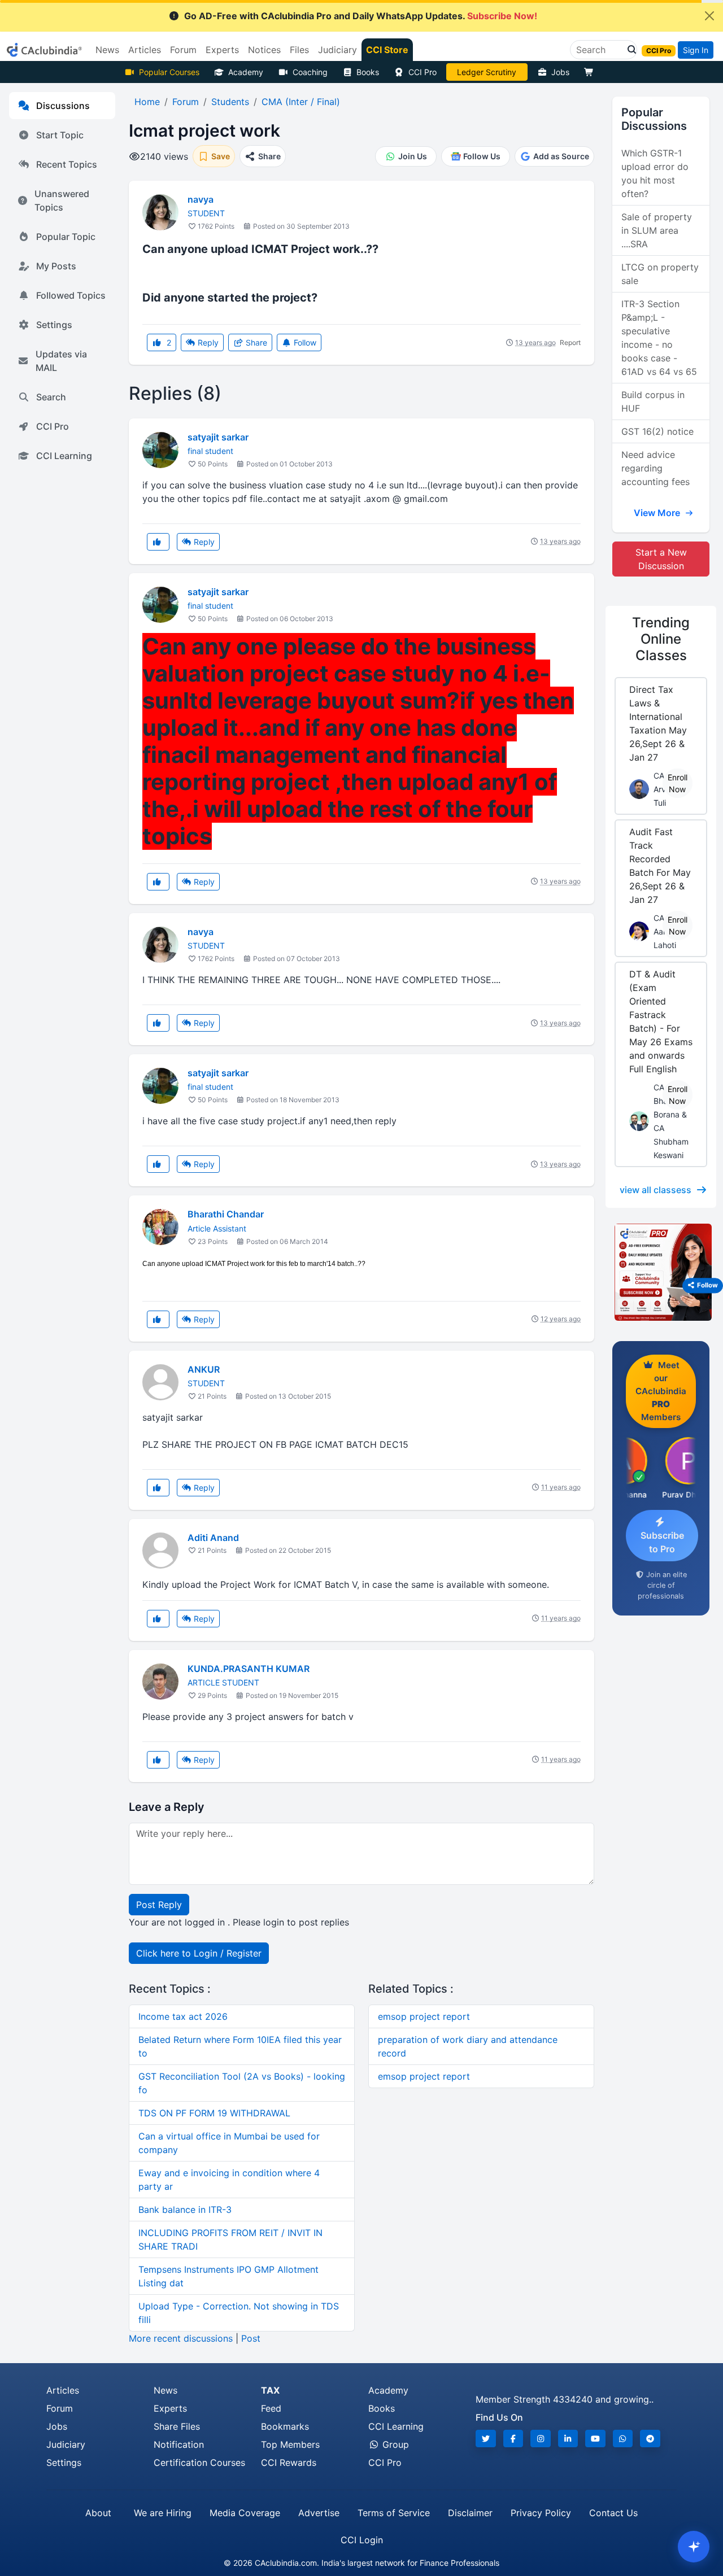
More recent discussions (181, 2338)
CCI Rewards (289, 2463)
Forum (60, 2408)
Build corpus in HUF (653, 401)
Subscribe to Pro (662, 1542)
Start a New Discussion (661, 559)
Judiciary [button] (337, 50)
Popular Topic (66, 237)
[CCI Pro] (661, 1272)
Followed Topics (71, 295)
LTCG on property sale (660, 274)
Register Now (487, 72)
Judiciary (66, 2444)
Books (368, 72)
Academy (246, 72)
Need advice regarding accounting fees (656, 468)
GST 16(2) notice (657, 431)
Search (51, 397)
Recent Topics (67, 164)
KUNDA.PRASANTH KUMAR (249, 1669)
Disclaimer (470, 2513)
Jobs (560, 72)
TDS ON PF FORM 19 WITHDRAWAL (214, 2113)
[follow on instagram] (541, 2439)
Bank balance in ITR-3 (185, 2210)
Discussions (63, 106)
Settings (54, 325)
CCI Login (362, 2540)
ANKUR (204, 1369)
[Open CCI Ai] (694, 2547)
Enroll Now (678, 783)
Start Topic (60, 135)
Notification (179, 2444)
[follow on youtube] (595, 2439)
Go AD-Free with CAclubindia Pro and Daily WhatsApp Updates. (361, 16)
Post (251, 2338)
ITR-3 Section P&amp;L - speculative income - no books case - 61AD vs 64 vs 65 (659, 338)
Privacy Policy (541, 2513)
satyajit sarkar (218, 437)
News (165, 2390)
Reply (207, 342)
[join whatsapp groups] (623, 2439)
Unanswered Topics (62, 200)
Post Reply (159, 1905)
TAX (270, 2390)
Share (255, 342)
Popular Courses (169, 72)
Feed (271, 2408)
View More (658, 513)
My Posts (56, 266)
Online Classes (661, 639)
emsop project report (424, 2016)
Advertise (319, 2513)
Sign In (696, 50)
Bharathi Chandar (226, 1214)
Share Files (177, 2426)
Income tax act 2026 (183, 2016)
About (98, 2513)
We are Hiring (163, 2513)
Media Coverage (245, 2513)
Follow (304, 342)
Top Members (290, 2444)
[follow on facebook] (513, 2439)
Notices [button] (264, 50)
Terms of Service (394, 2513)
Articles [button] (145, 50)
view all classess (656, 1190)
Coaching (310, 72)
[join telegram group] (650, 2439)
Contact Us (613, 2513)
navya (201, 199)
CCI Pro (423, 72)
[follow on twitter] (486, 2439)
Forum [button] (183, 50)
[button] (629, 50)
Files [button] (299, 50)
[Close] (709, 16)
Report (570, 342)
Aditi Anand (213, 1538)
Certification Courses (199, 2463)
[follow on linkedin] (568, 2439)
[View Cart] (591, 72)
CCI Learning (64, 456)
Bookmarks (285, 2426)
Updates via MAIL (61, 361)
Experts (170, 2408)
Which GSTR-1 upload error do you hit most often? (655, 173)
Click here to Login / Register (199, 1953)
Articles (63, 2390)
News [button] (107, 50)
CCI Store (387, 50)
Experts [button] (222, 50)
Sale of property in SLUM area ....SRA (657, 230)
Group (394, 2444)
